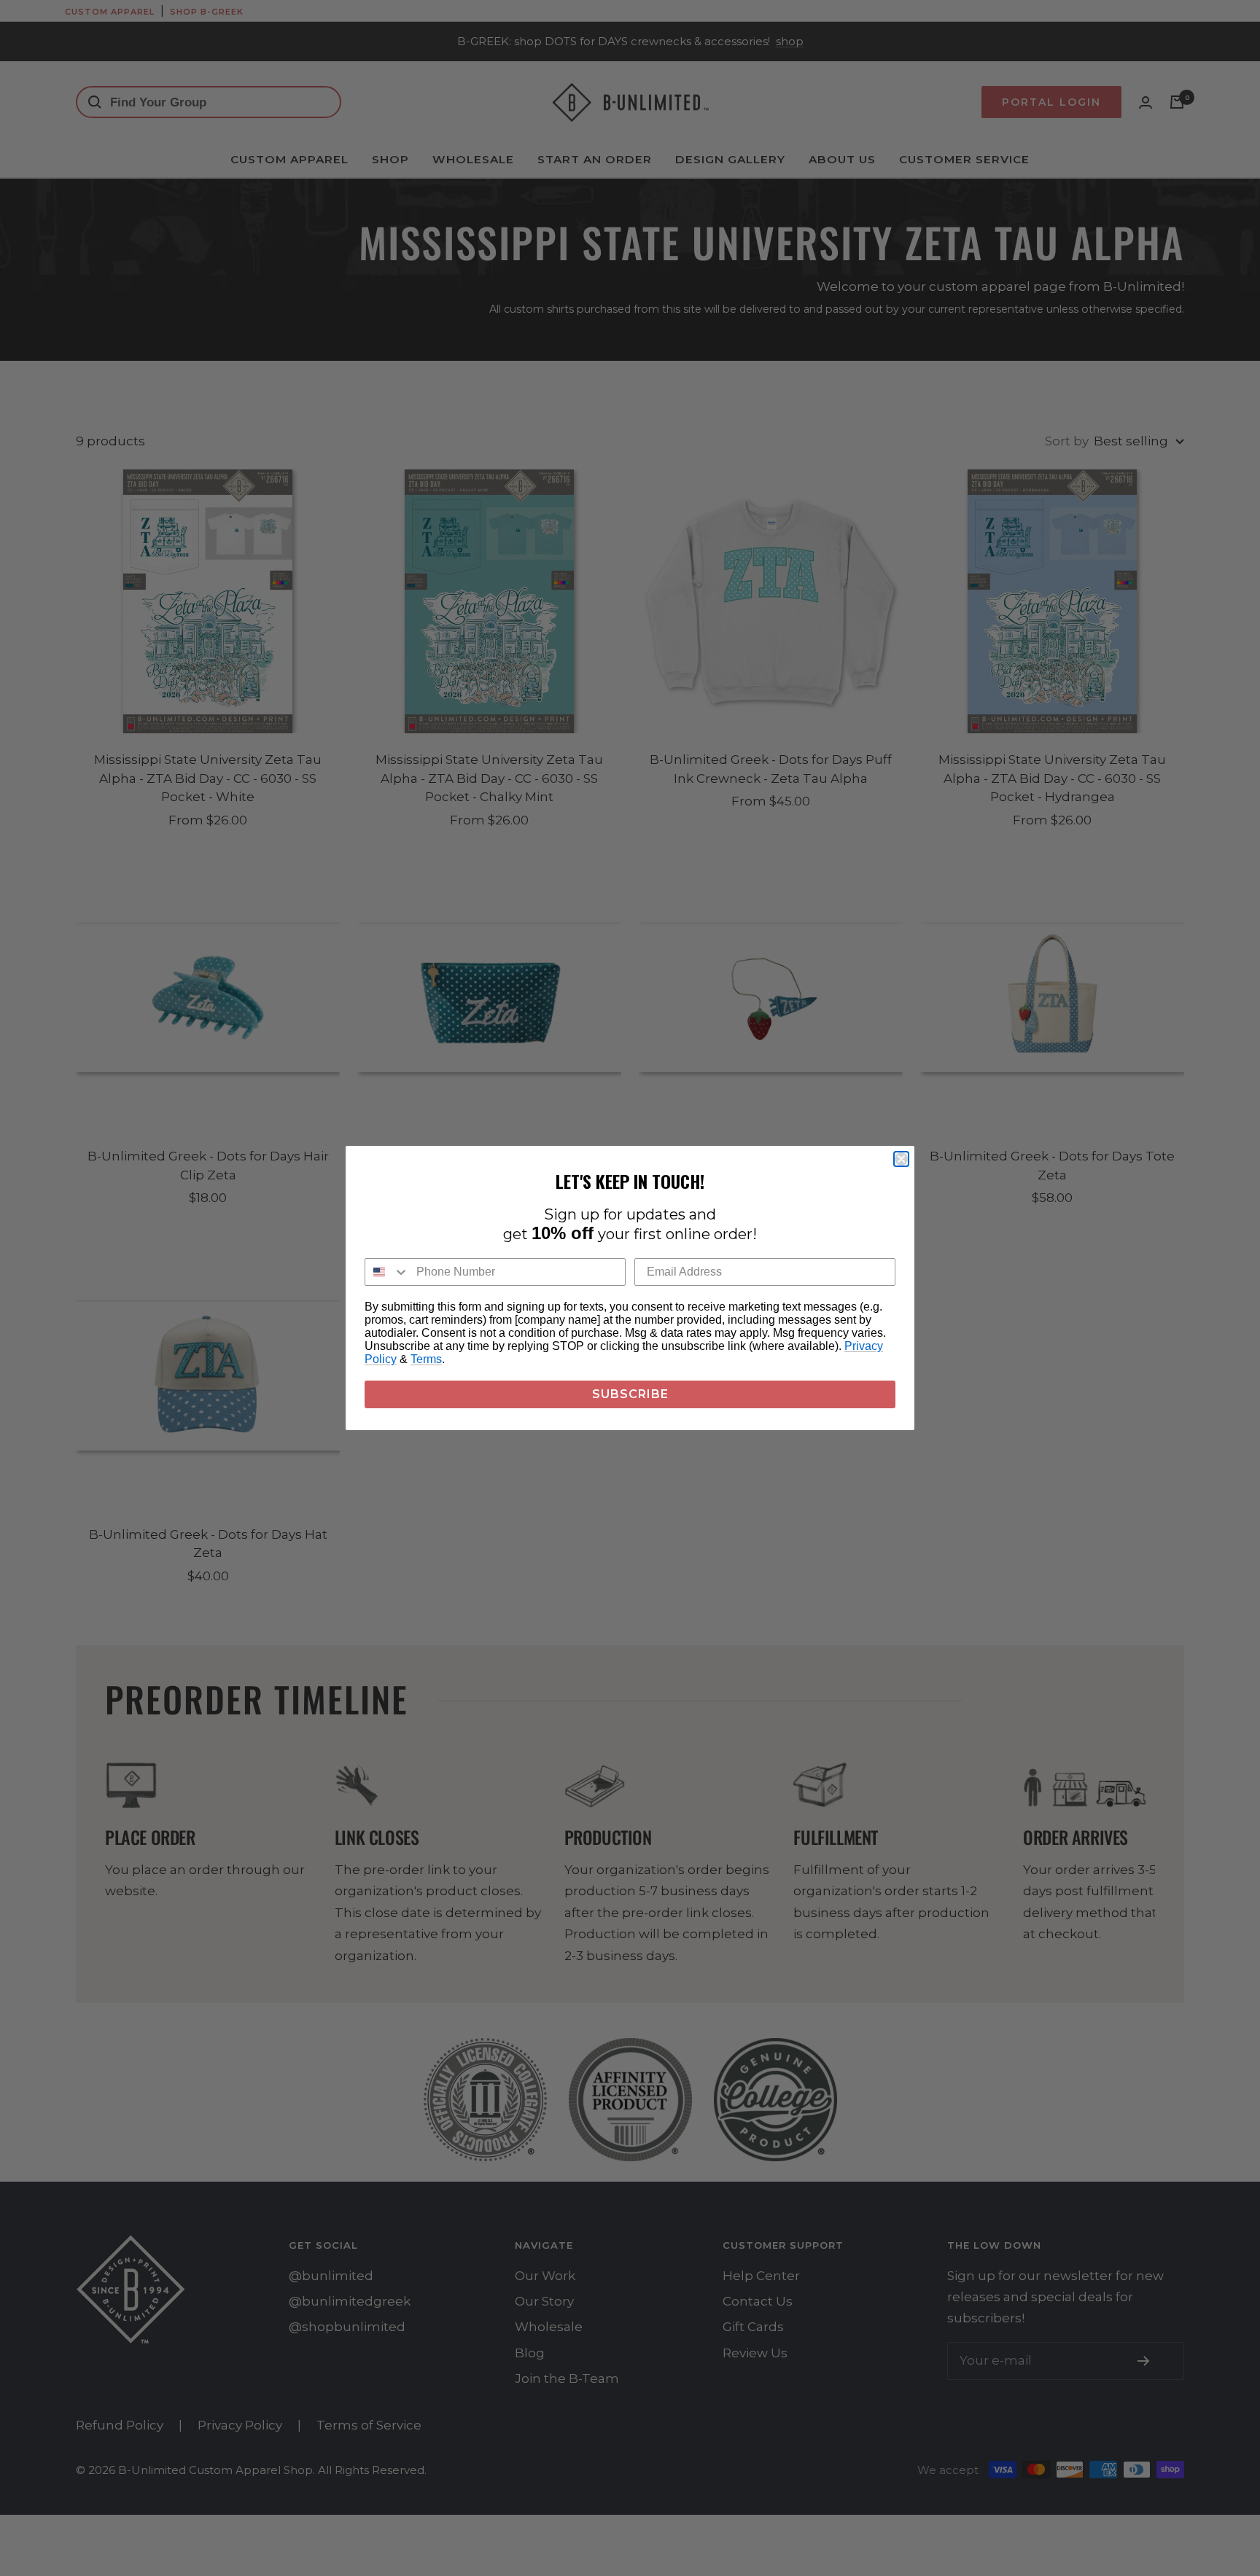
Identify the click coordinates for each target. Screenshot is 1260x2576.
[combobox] (387, 1272)
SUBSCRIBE (630, 1394)
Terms (426, 1359)
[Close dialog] (901, 1159)
